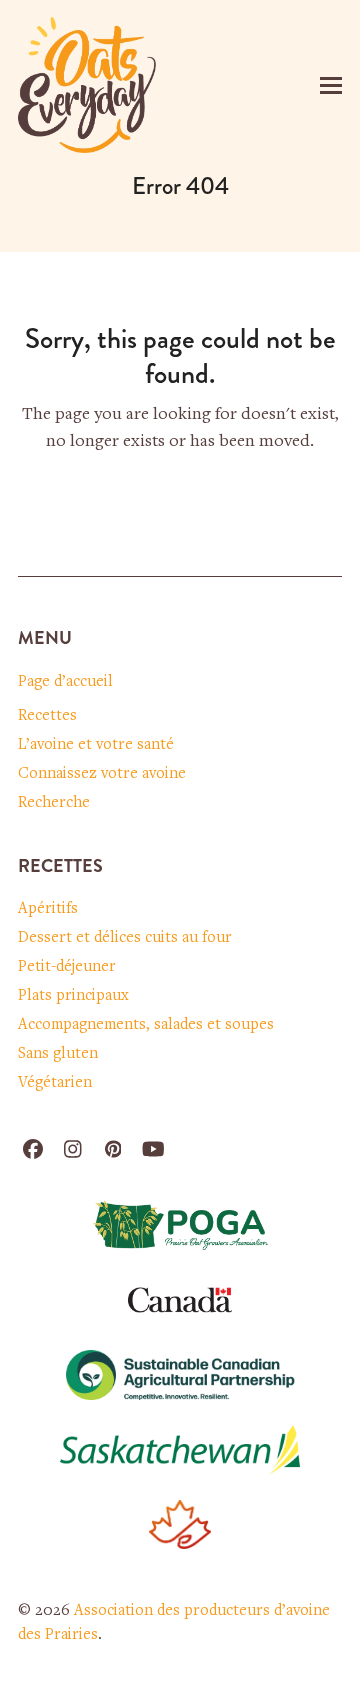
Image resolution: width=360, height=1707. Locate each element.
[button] (331, 85)
